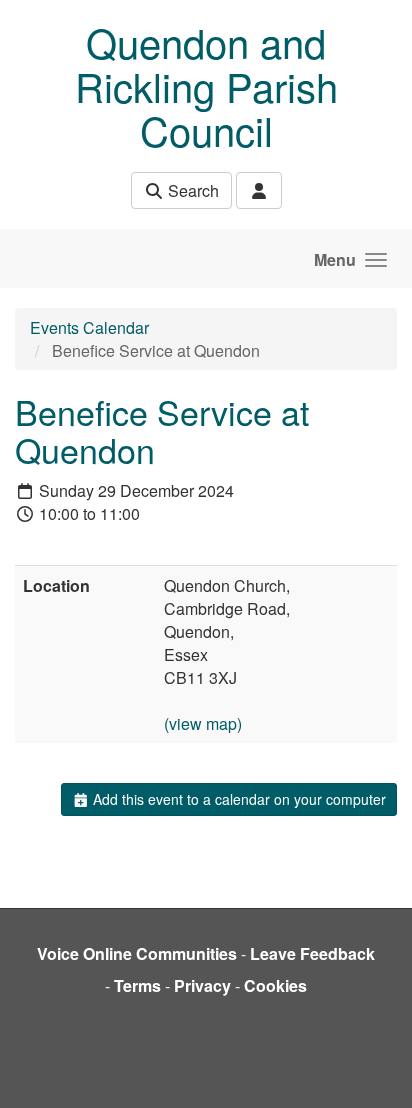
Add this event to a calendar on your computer (237, 799)
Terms (137, 985)
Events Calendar (89, 327)
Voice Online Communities (137, 953)
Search (191, 190)
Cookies (275, 985)
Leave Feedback (312, 953)
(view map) (203, 723)
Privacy (202, 985)
